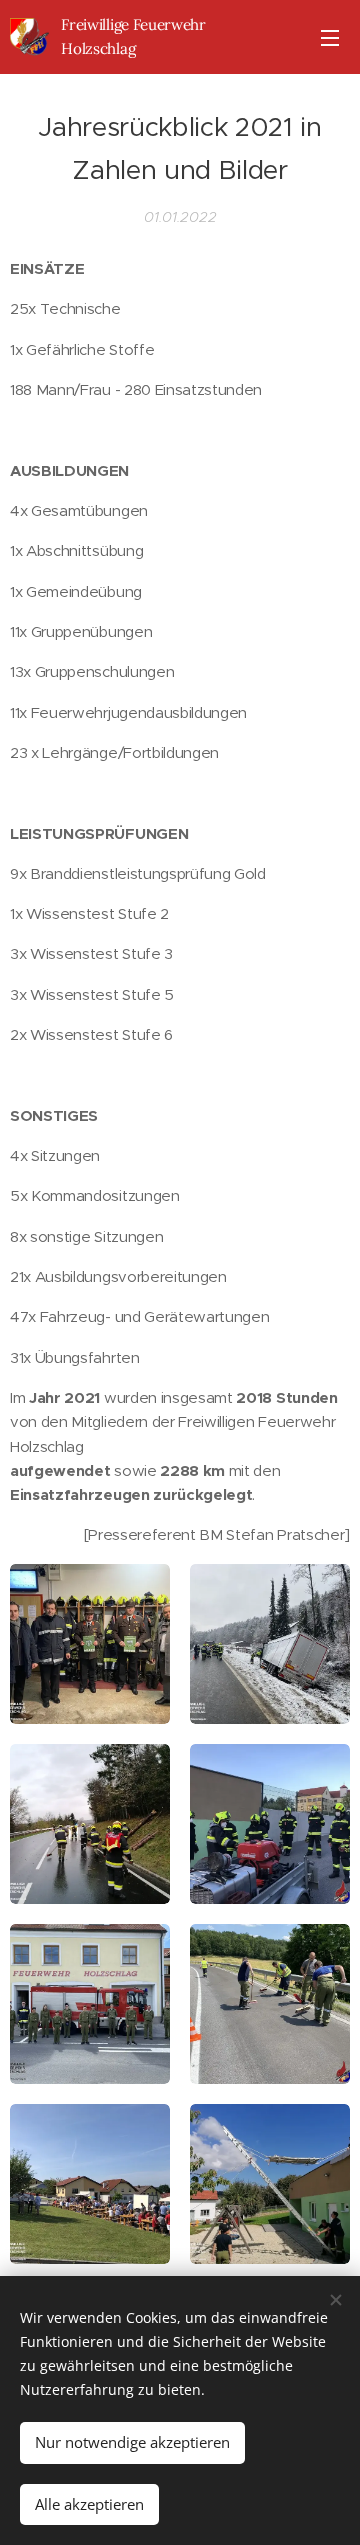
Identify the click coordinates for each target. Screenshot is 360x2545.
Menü (330, 37)
